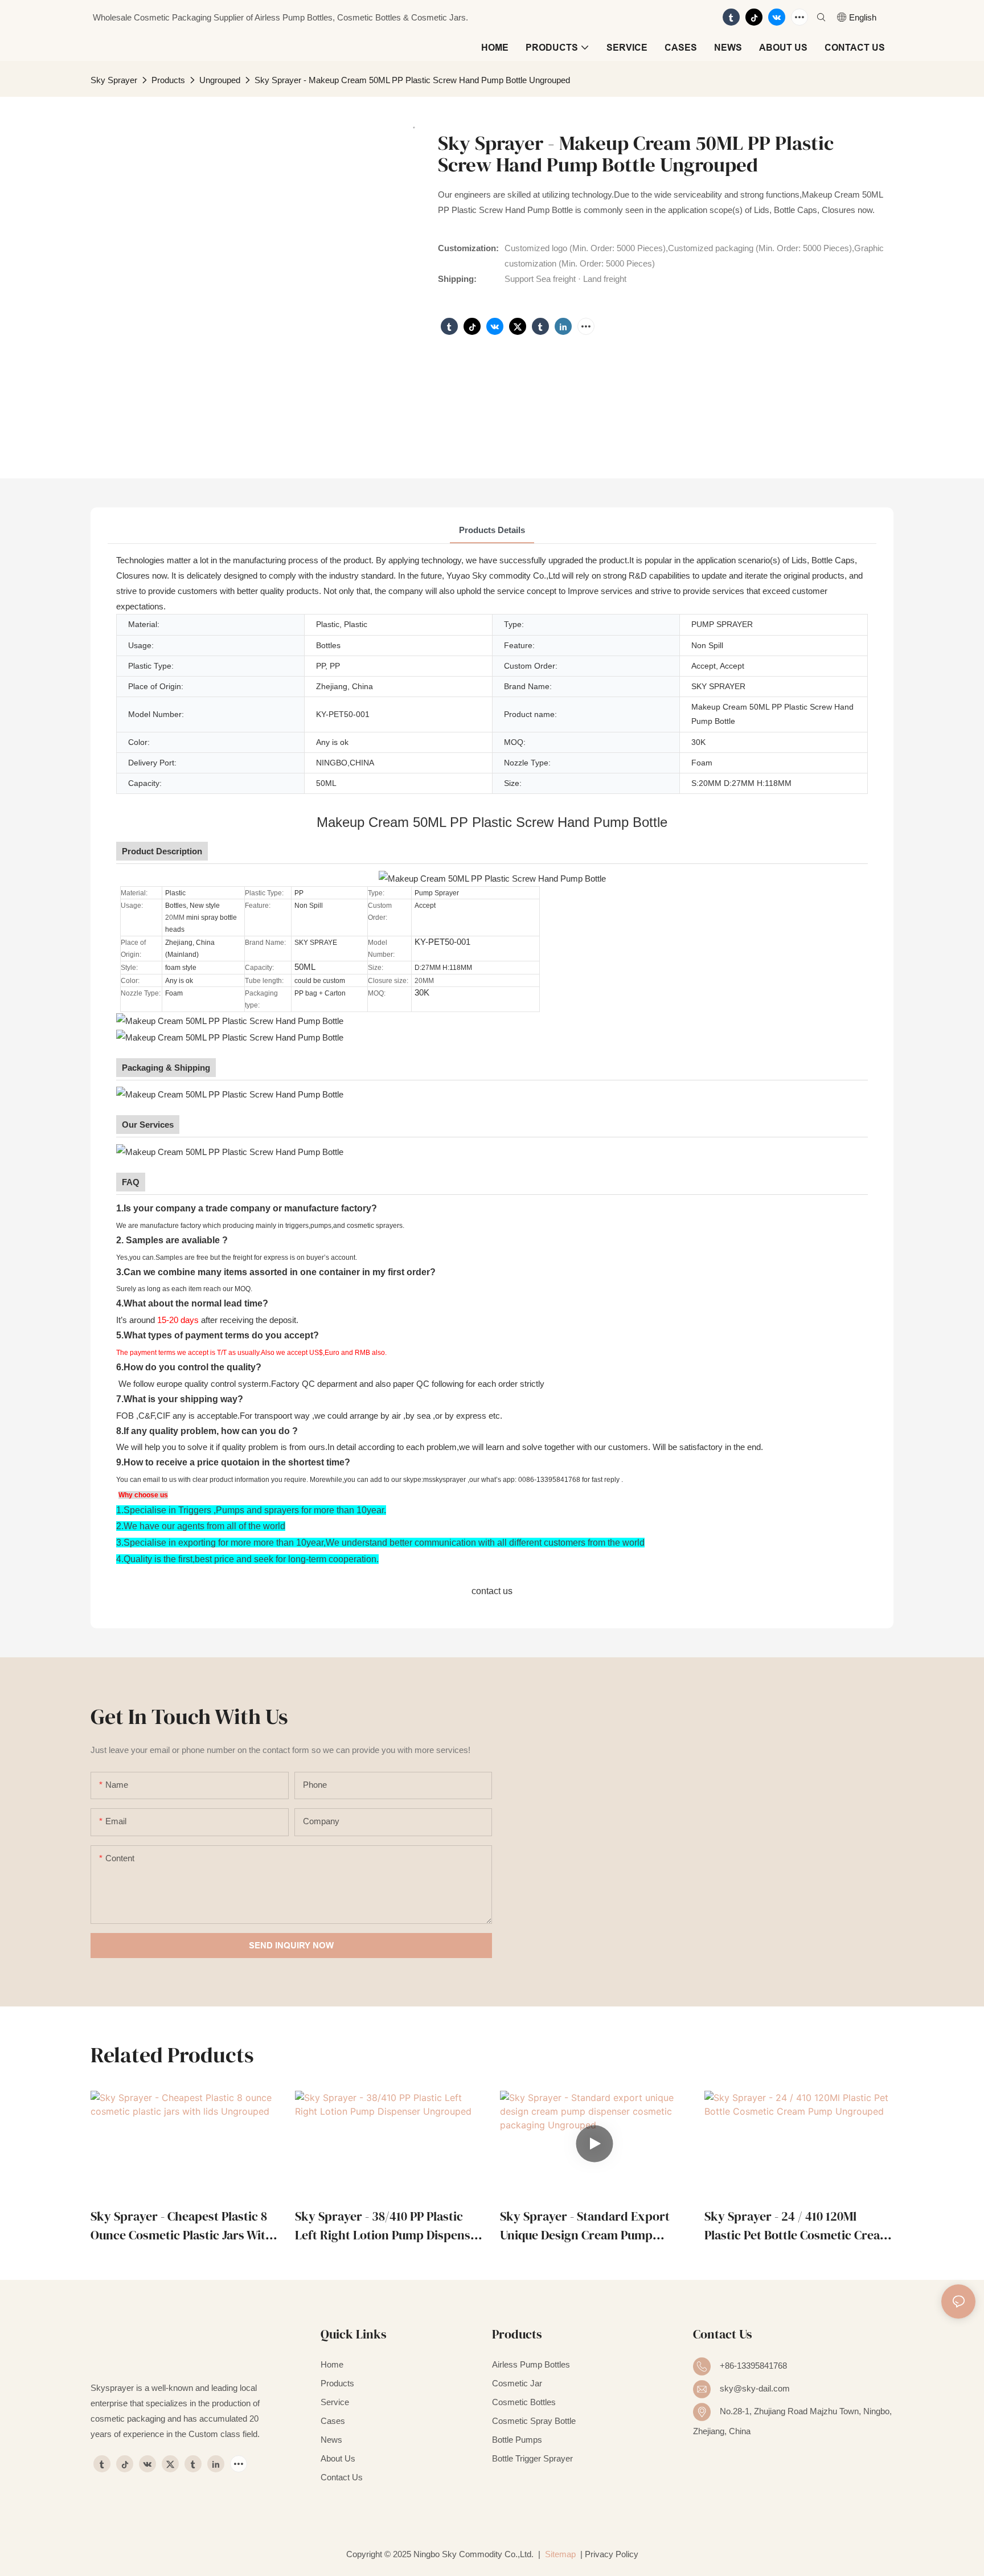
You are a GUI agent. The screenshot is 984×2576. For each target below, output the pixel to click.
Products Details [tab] (492, 530)
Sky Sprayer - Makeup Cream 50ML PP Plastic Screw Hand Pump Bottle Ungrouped (412, 80)
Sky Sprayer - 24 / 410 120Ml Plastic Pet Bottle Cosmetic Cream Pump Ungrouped (798, 2226)
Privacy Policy (612, 2554)
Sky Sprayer (114, 80)
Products (168, 80)
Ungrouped (220, 80)
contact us (492, 1591)
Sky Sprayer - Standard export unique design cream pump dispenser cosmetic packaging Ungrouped (585, 2226)
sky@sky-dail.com (755, 2388)
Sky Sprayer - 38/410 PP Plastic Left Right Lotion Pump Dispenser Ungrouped (389, 2226)
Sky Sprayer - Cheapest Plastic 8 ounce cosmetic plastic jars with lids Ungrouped (182, 2226)
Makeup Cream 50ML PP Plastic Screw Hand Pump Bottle (492, 822)
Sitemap (559, 2554)
